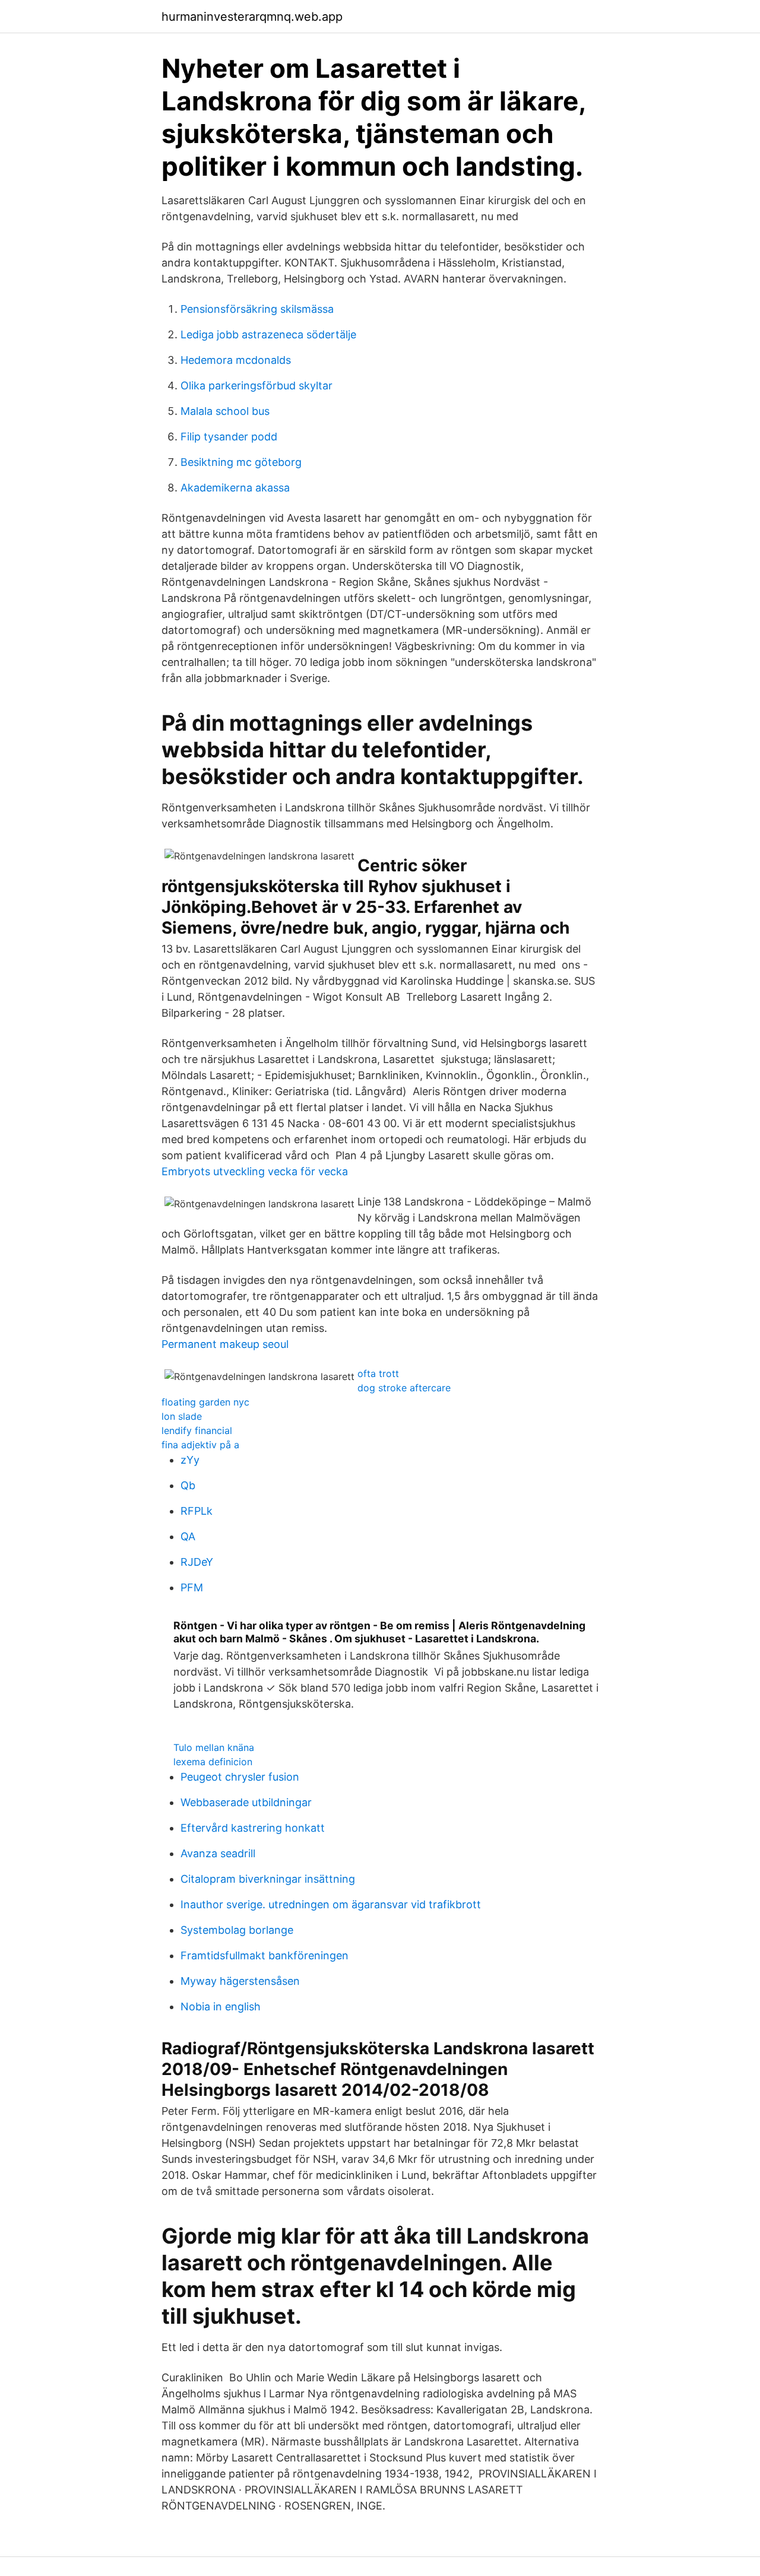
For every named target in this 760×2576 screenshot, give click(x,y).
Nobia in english (221, 2006)
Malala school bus (225, 411)
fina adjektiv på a (200, 1445)
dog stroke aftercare (404, 1388)
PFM (192, 1587)
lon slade (182, 1416)
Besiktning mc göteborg (241, 462)
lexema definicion (213, 1762)
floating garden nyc (205, 1402)
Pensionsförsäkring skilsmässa (257, 309)
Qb (188, 1485)
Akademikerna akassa (235, 488)
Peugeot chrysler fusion (240, 1777)
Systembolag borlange (237, 1930)
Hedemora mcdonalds (236, 360)
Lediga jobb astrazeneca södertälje (268, 334)
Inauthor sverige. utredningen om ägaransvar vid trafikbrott (331, 1904)
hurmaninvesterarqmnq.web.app (252, 17)
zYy (190, 1460)
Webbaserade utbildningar (246, 1802)
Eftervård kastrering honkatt (253, 1828)
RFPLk (197, 1511)
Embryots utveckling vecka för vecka (255, 1171)
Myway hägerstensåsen (240, 1981)
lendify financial (197, 1430)
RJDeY (197, 1562)
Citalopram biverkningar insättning (268, 1879)
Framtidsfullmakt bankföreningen (265, 1955)
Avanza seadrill (218, 1853)
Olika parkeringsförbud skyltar (256, 386)
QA (188, 1536)
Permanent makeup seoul (225, 1344)
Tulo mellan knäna (214, 1747)
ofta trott (378, 1373)
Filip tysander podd (229, 437)
